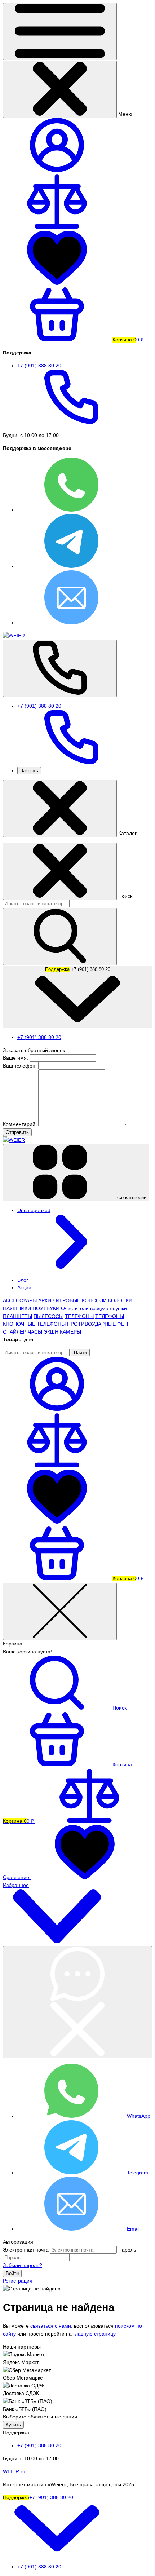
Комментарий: (21, 1124)
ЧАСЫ (35, 1332)
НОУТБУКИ (46, 1308)
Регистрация (18, 2281)
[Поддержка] (60, 668)
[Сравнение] (57, 1466)
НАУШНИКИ (17, 1308)
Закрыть (29, 771)
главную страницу (94, 2334)
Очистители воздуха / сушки (94, 1308)
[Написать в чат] (77, 2002)
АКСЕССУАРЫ (20, 1300)
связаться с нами (51, 2326)
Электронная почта (26, 2250)
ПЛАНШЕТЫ (17, 1316)
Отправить (17, 1132)
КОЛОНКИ (120, 1300)
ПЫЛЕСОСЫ (48, 1316)
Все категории (130, 1198)
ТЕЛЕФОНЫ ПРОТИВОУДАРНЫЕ (76, 1324)
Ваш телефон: (20, 1066)
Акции (24, 1287)
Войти (12, 2273)
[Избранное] (57, 1522)
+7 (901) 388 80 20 (78, 969)
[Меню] (60, 32)
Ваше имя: (15, 1058)
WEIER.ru (14, 2471)
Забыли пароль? (23, 2265)
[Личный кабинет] (57, 1409)
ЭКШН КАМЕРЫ (62, 1332)
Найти (80, 1353)
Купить (13, 2425)
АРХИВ (46, 1300)
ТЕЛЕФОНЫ (79, 1316)
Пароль (127, 2250)
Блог (23, 1280)
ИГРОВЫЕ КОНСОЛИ (81, 1300)
